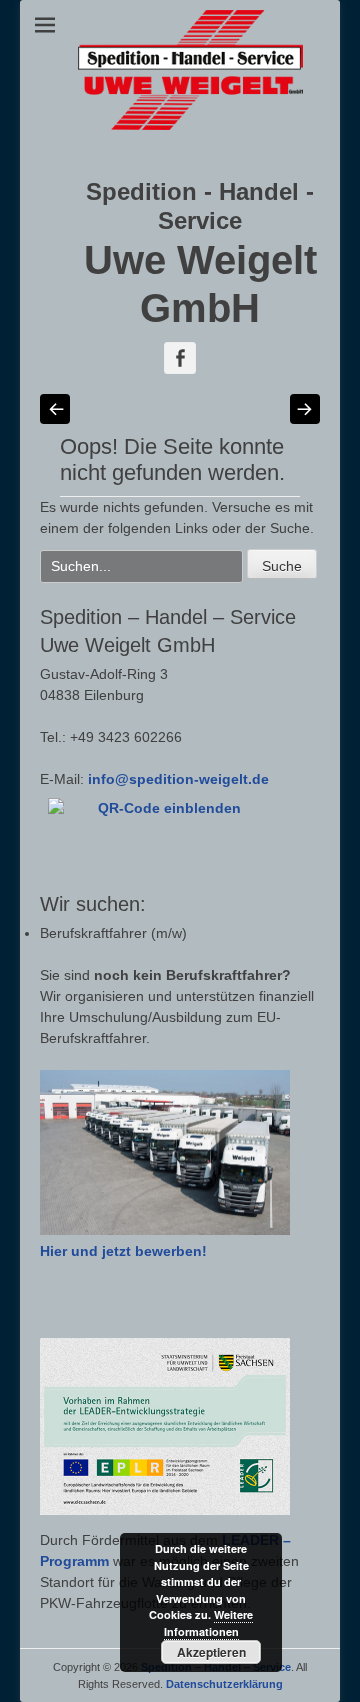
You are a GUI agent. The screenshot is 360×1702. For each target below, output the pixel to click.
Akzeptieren (211, 1652)
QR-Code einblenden (169, 808)
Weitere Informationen (209, 1623)
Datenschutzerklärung (224, 1684)
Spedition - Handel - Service (200, 206)
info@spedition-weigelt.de (178, 779)
